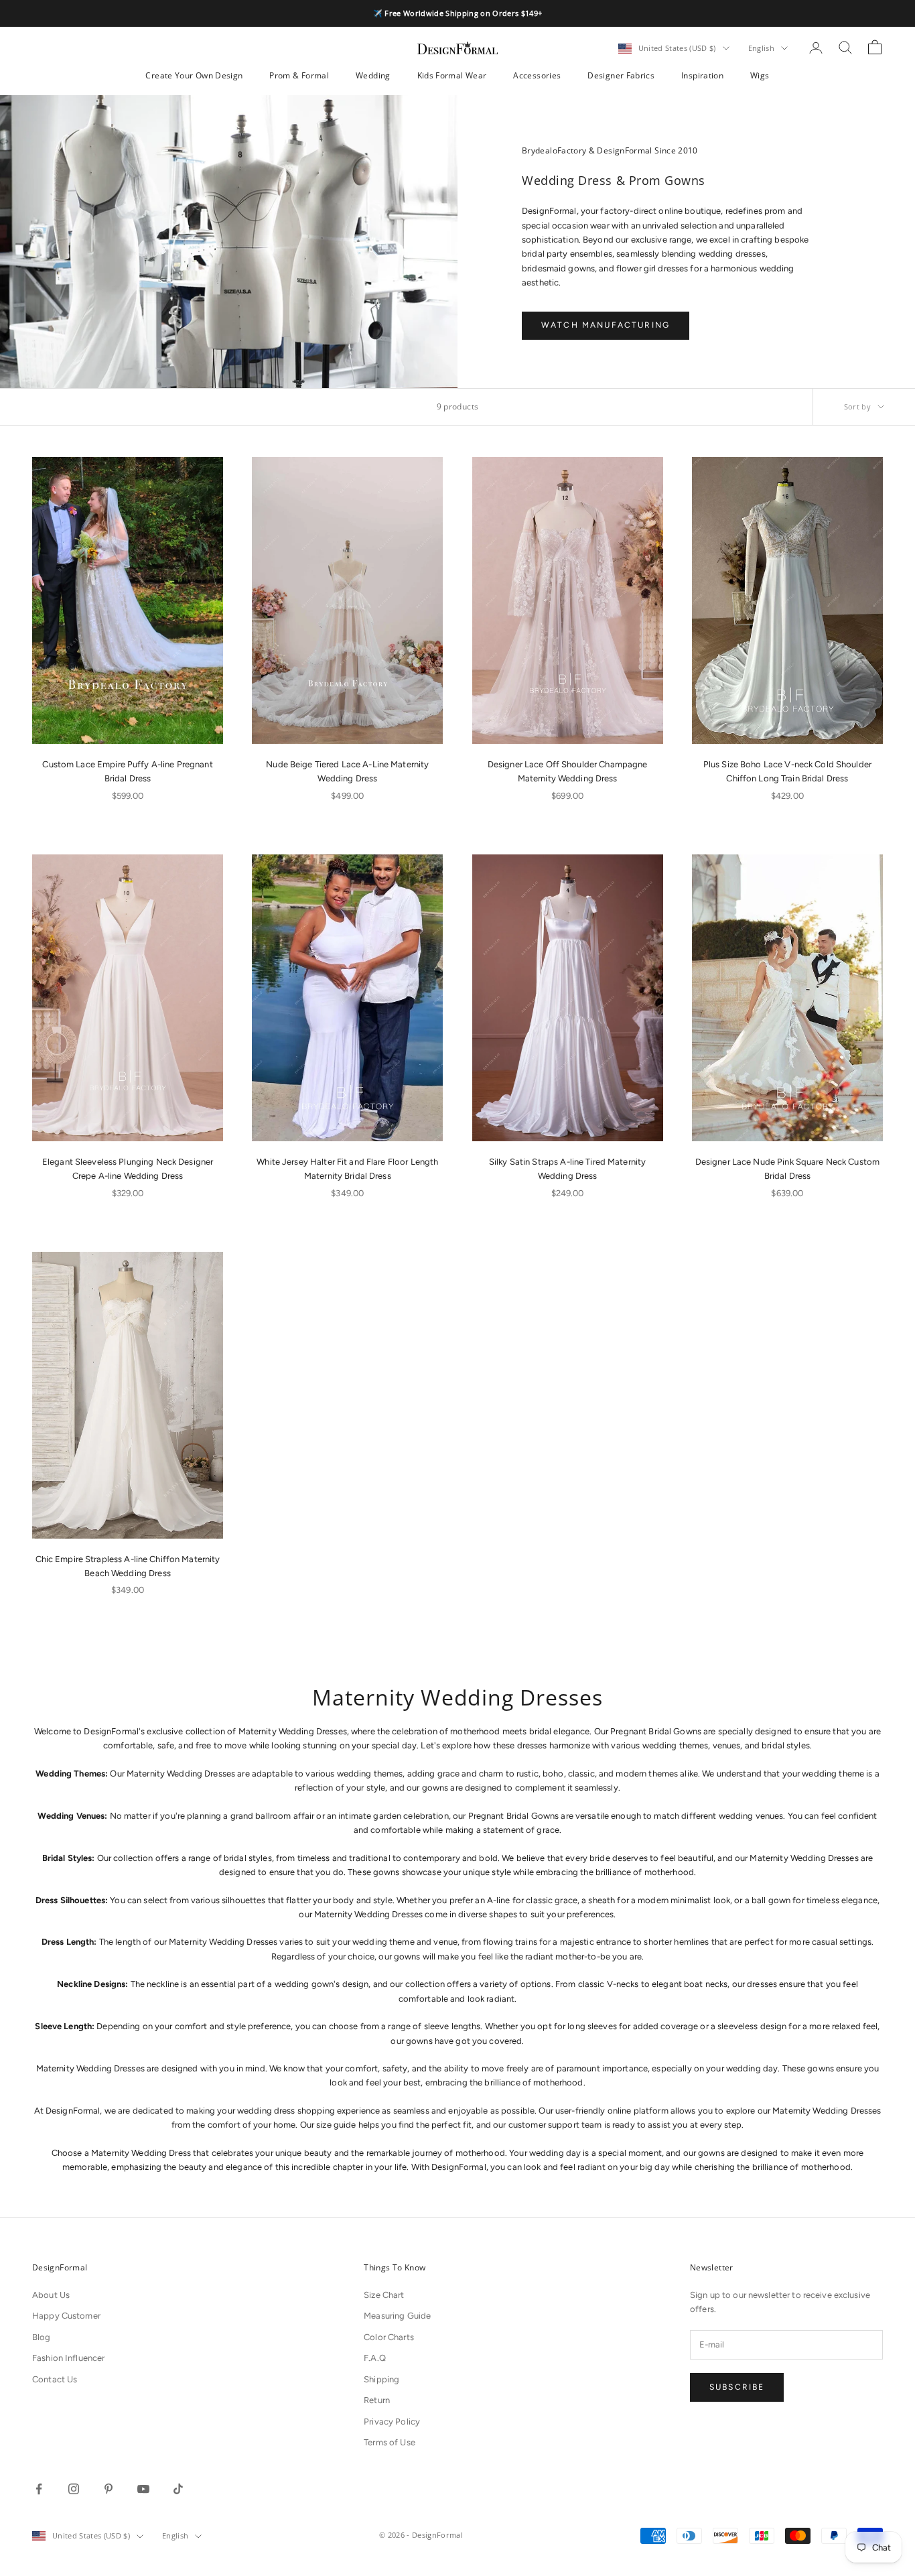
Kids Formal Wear (452, 75)
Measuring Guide (397, 2316)
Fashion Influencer (68, 2358)
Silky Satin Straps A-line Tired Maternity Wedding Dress (567, 1169)
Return (377, 2400)
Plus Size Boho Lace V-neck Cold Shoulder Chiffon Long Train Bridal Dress (787, 771)
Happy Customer (66, 2316)
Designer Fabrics (621, 75)
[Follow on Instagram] (74, 2489)
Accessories (537, 75)
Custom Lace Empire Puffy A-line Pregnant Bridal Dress (127, 771)
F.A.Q (375, 2358)
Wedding (373, 75)
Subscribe (737, 2387)
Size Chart (384, 2295)
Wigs (760, 75)
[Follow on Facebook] (39, 2489)
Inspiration (702, 75)
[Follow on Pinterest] (109, 2489)
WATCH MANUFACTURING (606, 325)
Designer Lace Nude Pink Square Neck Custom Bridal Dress (787, 1169)
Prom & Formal (299, 75)
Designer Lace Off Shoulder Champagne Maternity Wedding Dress (568, 771)
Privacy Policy (392, 2422)
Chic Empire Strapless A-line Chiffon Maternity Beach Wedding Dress (128, 1566)
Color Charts (389, 2337)
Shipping (381, 2379)
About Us (51, 2295)
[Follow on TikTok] (178, 2489)
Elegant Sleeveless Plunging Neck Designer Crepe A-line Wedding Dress (128, 1169)
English (761, 48)
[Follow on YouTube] (143, 2489)
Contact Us (55, 2379)
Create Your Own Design (194, 75)
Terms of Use (390, 2442)
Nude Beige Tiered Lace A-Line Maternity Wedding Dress (347, 771)
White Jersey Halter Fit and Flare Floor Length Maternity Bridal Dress (347, 1169)
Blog (42, 2337)
